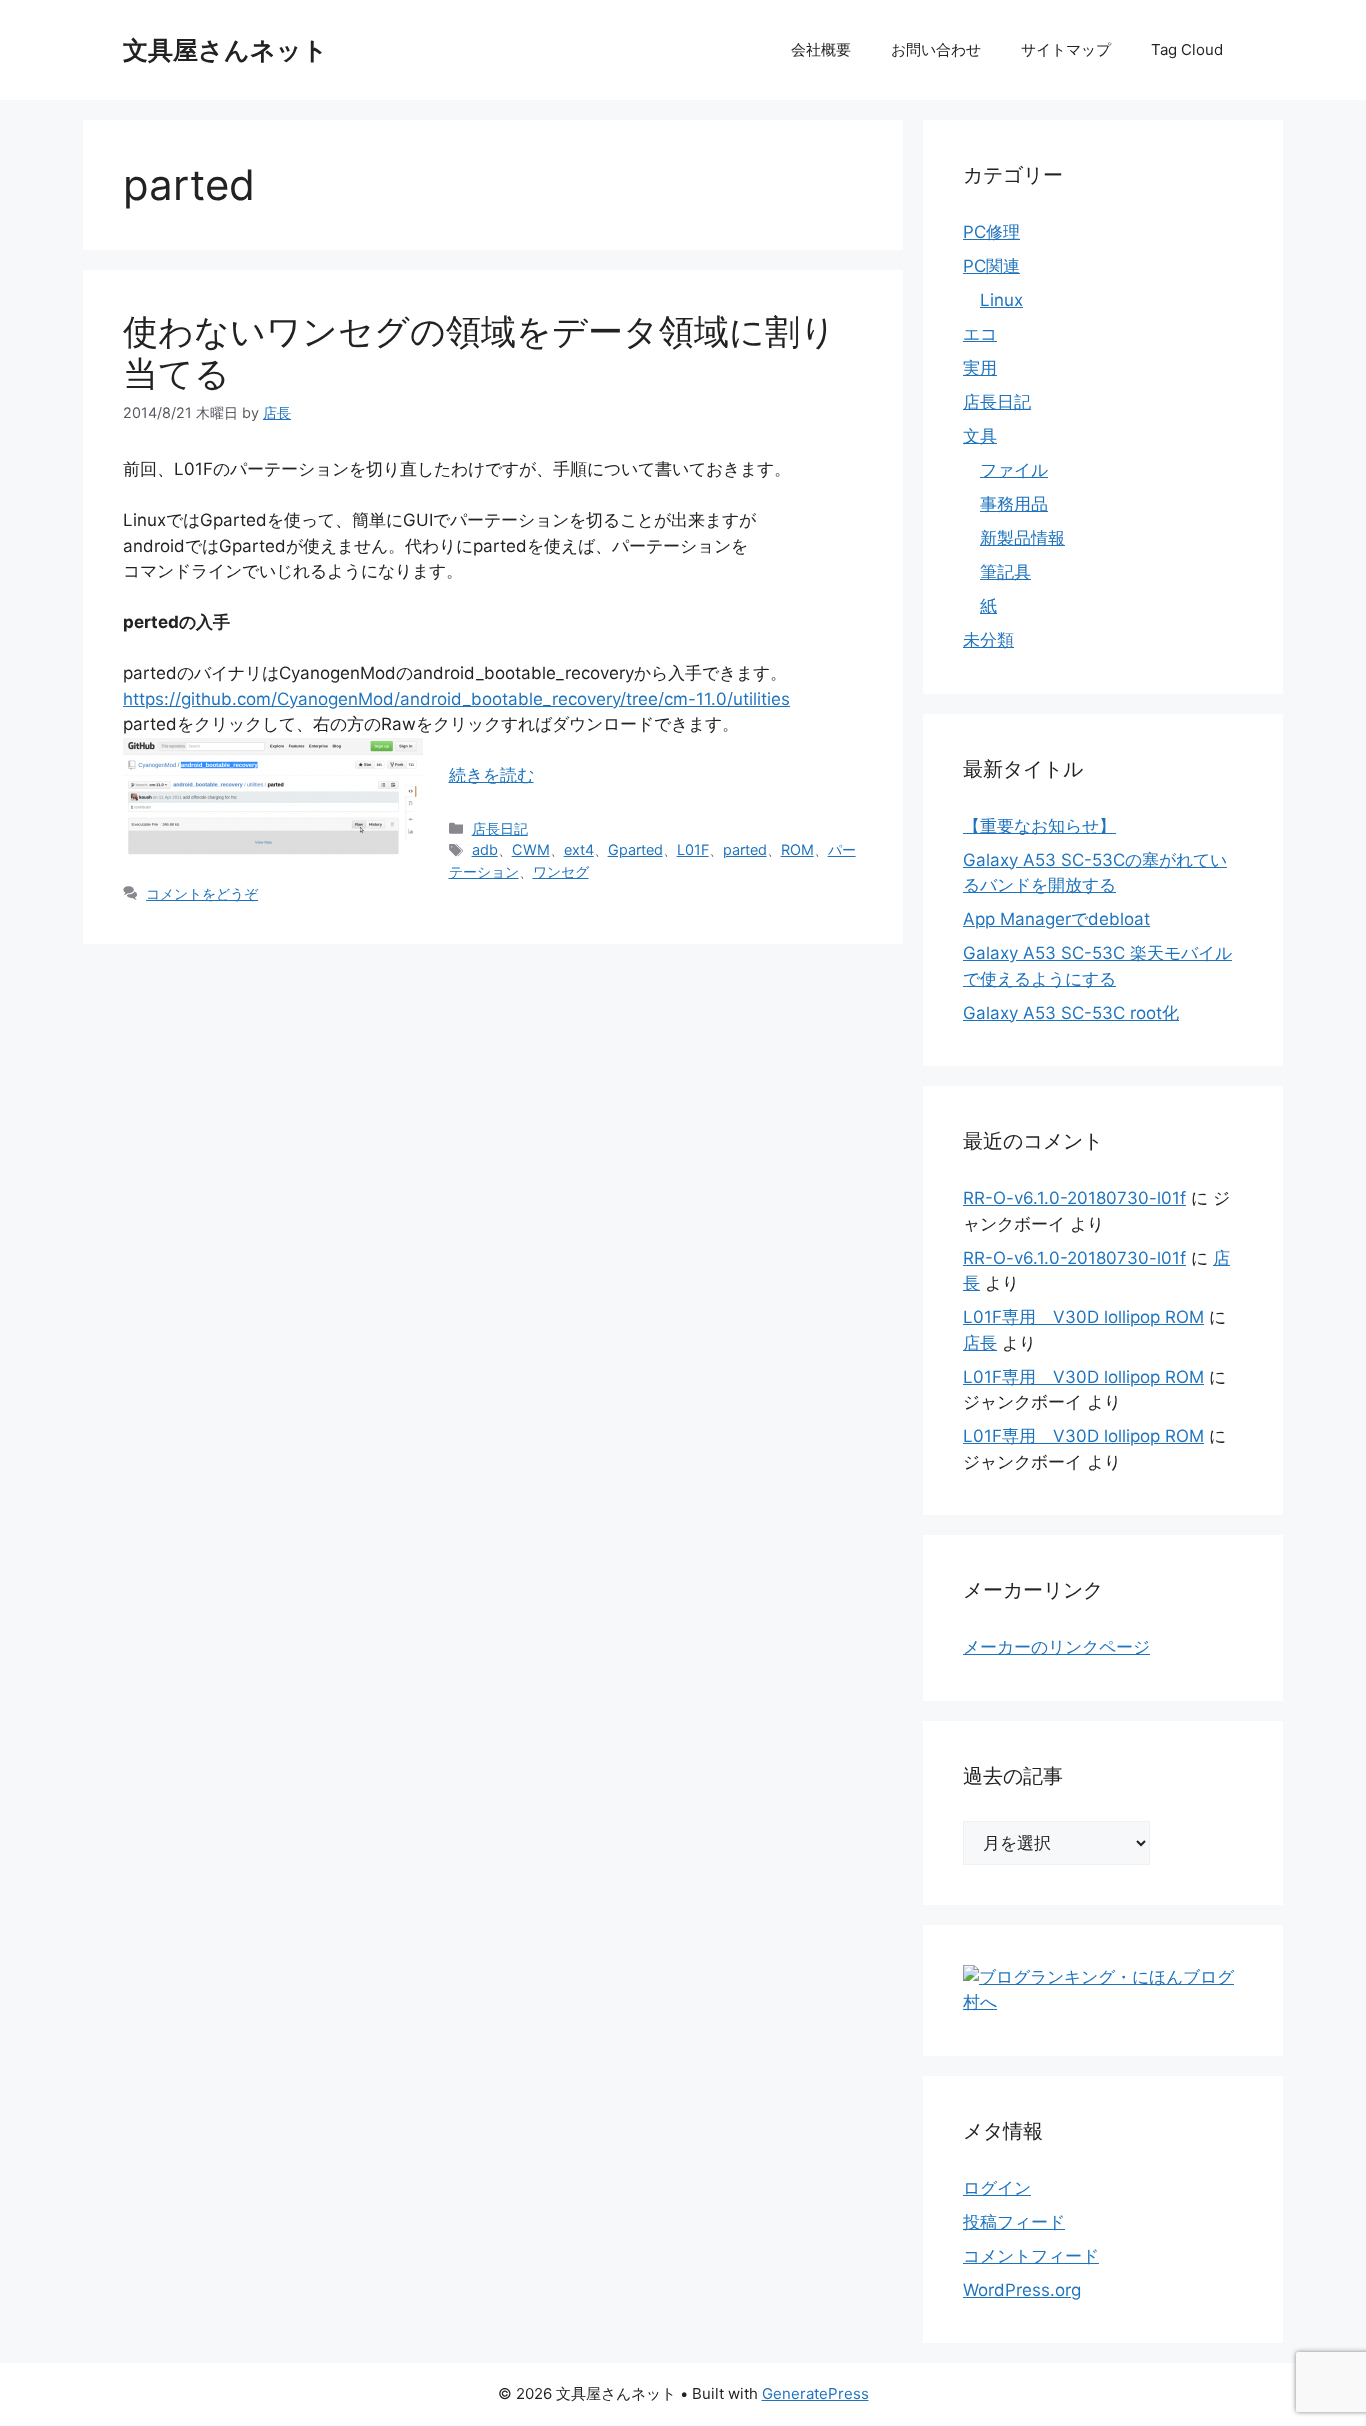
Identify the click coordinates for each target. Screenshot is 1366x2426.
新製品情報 (1022, 538)
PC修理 (991, 232)
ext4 (579, 849)
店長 (980, 1343)
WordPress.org (1022, 2290)
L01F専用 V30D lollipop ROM (1083, 1317)
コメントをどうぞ (202, 893)
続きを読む (491, 775)
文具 (980, 436)
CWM (531, 849)
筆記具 (1005, 572)
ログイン (997, 2188)
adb (485, 849)
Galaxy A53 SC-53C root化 (1071, 1013)
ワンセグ (561, 871)
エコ (980, 334)
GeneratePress (815, 2393)
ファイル (1014, 470)
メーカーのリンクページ (1056, 1647)
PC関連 (991, 266)
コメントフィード (1031, 2256)
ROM (797, 849)
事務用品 (1014, 504)
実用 (980, 368)
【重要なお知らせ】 (1039, 826)
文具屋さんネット (225, 50)
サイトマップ (1066, 49)
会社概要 (821, 49)
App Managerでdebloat (1056, 919)
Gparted (635, 849)
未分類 (988, 640)
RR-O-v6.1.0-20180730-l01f (1074, 1198)
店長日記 (500, 828)
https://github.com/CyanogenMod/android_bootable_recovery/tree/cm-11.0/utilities (456, 699)
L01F (693, 849)
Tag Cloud (1187, 49)
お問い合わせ (936, 49)
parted (745, 849)
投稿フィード (1014, 2222)
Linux (1001, 300)
